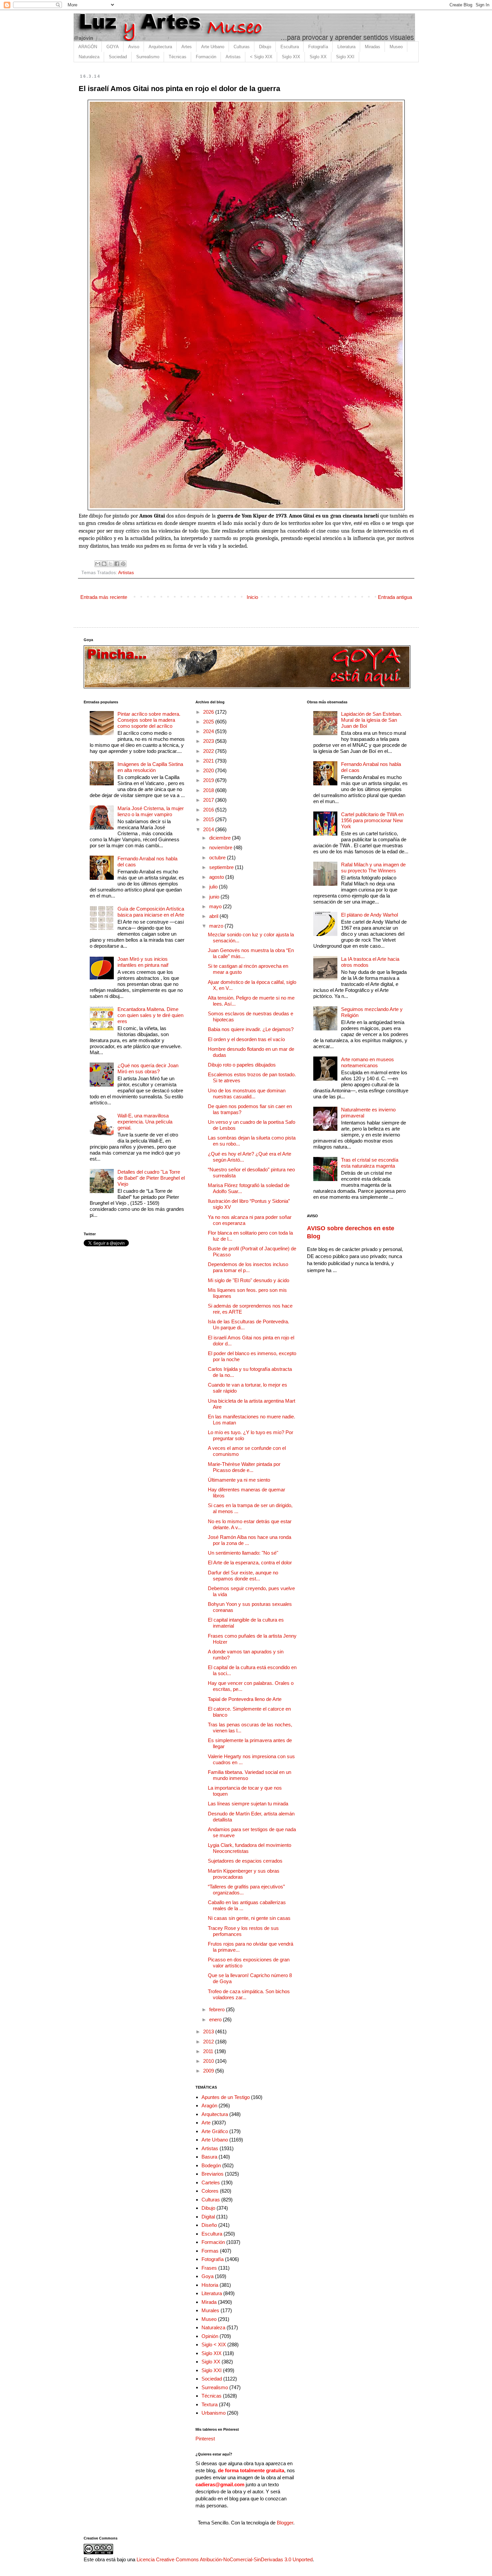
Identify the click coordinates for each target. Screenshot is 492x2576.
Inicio (252, 597)
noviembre (221, 847)
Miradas (373, 47)
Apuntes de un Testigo (226, 2097)
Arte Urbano (213, 47)
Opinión (210, 2336)
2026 (209, 712)
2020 (209, 770)
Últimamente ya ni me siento (239, 1480)
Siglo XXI (345, 57)
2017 (209, 800)
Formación (206, 57)
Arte (206, 2123)
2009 (209, 2071)
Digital (208, 2217)
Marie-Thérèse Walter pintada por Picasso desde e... (244, 1467)
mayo (216, 906)
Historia (210, 2285)
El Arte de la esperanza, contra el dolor (250, 1563)
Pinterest (205, 2439)
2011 (209, 2051)
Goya (208, 2276)
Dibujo (265, 47)
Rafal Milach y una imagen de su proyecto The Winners (373, 868)
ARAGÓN (88, 47)
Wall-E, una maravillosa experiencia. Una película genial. (145, 1122)
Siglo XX (318, 57)
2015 (209, 819)
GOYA (113, 47)
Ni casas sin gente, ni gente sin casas (249, 1918)
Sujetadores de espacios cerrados (245, 1861)
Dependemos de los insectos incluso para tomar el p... (248, 1267)
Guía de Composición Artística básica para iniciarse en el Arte (151, 912)
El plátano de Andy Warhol (370, 915)
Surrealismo (148, 57)
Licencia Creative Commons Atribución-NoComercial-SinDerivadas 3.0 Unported (225, 2559)
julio (214, 887)
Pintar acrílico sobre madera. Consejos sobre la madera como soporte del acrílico (149, 720)
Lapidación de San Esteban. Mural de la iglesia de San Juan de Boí (372, 720)
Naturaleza (89, 57)
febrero (218, 2009)
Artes (187, 47)
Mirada (209, 2302)
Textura (210, 2404)
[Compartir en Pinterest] (123, 564)
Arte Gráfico (215, 2131)
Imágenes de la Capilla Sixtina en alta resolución (150, 767)
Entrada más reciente (104, 597)
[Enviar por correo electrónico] (98, 564)
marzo (217, 926)
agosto (217, 877)
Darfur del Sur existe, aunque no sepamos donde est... (243, 1576)
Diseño (209, 2225)
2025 (209, 722)
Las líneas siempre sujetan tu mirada (248, 1804)
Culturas (242, 47)
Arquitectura (160, 47)
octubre (218, 857)
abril (214, 916)
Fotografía (318, 47)
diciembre (221, 838)
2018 (209, 790)
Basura (209, 2157)
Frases (209, 2268)
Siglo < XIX (214, 2345)
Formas (210, 2251)
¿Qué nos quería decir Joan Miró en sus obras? (148, 1068)
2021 (209, 761)
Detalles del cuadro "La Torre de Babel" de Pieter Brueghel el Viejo (151, 1178)
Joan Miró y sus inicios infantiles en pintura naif (143, 962)
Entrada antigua (395, 597)
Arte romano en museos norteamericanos (367, 1062)
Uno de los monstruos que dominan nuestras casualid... (247, 1094)
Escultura (290, 47)
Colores (210, 2191)
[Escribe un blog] (104, 564)
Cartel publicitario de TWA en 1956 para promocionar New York (372, 820)
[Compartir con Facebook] (117, 564)
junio (215, 897)
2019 (209, 780)
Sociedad (118, 57)
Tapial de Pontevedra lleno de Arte (245, 1699)
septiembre (222, 867)
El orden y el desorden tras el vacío (246, 1039)
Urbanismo (214, 2413)
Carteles (211, 2182)
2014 (209, 829)
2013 (209, 2032)
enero (216, 2019)
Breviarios (213, 2174)
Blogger (285, 2523)
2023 (209, 741)
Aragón (209, 2105)
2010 (209, 2061)
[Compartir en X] (110, 564)
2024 (209, 731)
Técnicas (178, 57)
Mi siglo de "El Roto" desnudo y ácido (249, 1280)
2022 (209, 751)
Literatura (346, 47)
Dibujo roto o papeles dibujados (242, 1065)
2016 (209, 810)
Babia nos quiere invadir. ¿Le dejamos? (251, 1029)
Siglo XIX (291, 57)
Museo (396, 47)
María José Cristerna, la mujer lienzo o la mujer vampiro (151, 811)
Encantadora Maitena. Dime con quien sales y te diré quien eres (150, 1015)
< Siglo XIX (261, 57)
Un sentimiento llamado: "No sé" (243, 1553)
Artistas (233, 57)
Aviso (134, 47)
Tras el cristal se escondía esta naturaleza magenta (370, 1163)
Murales (210, 2310)
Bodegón (211, 2165)
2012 (209, 2042)
